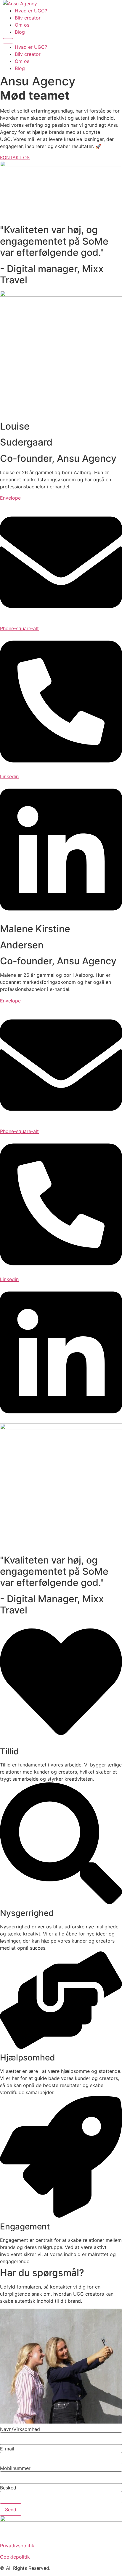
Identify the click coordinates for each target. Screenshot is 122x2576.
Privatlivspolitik (17, 2546)
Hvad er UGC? (31, 11)
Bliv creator (28, 18)
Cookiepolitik (15, 2557)
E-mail (7, 2449)
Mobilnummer (15, 2468)
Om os (22, 25)
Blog (20, 32)
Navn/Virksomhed (20, 2429)
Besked (8, 2488)
